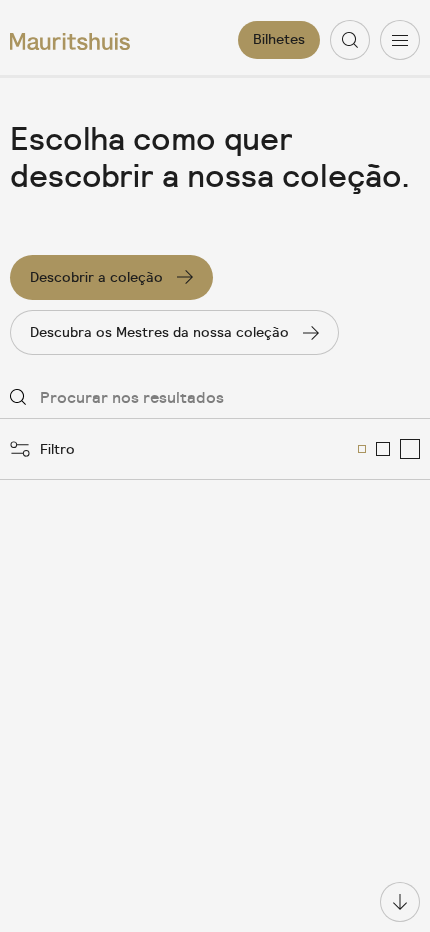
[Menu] (400, 40)
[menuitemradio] (362, 449)
